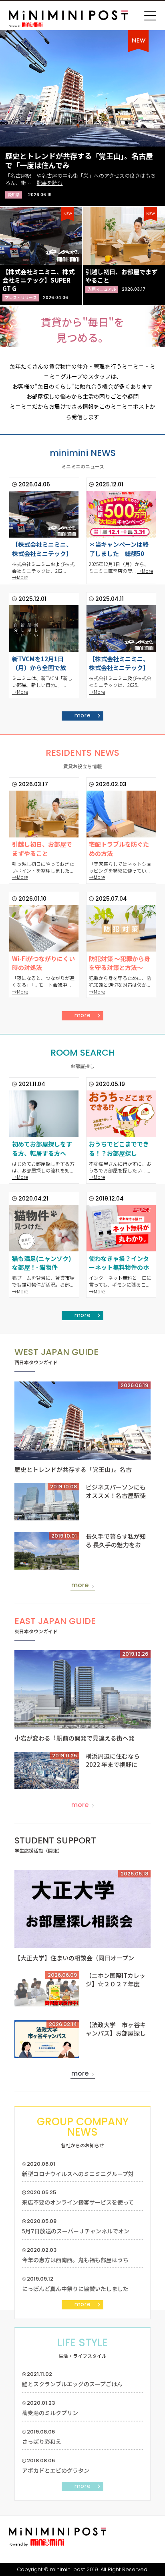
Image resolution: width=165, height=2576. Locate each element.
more (83, 715)
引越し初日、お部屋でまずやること (42, 849)
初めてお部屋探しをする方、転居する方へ (42, 1148)
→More (20, 577)
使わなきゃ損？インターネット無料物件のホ (119, 1263)
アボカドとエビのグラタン (56, 2470)
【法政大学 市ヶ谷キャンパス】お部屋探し (116, 2029)
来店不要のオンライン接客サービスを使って (78, 2202)
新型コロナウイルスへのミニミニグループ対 (78, 2174)
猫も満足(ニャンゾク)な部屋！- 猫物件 (42, 1263)
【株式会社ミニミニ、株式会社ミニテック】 (42, 549)
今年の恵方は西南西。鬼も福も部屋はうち (75, 2260)
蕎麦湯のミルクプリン (50, 2413)
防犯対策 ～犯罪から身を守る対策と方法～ (120, 963)
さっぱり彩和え (42, 2441)
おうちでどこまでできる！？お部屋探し (119, 1148)
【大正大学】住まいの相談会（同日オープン (74, 1958)
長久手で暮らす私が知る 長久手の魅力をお (116, 1540)
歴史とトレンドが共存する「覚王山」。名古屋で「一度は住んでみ (79, 160)
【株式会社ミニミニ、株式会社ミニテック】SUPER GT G (38, 280)
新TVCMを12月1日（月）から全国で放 (39, 663)
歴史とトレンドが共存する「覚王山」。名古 (73, 1469)
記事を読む (49, 183)
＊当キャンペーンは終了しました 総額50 (119, 549)
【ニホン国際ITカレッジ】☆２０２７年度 (116, 1980)
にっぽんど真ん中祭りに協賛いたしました (75, 2289)
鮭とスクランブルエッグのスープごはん (72, 2384)
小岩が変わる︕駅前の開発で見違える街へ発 (74, 1738)
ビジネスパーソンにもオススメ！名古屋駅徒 (116, 1491)
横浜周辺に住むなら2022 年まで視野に (113, 1760)
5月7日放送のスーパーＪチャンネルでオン (76, 2231)
